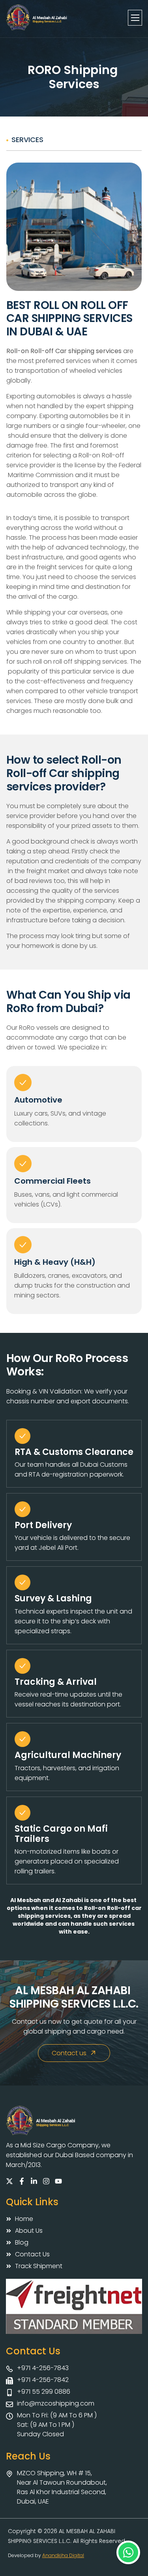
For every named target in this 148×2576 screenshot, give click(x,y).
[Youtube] (58, 2181)
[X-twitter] (9, 2181)
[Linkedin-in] (34, 2181)
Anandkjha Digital (63, 2555)
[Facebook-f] (22, 2181)
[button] (128, 2552)
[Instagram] (46, 2181)
